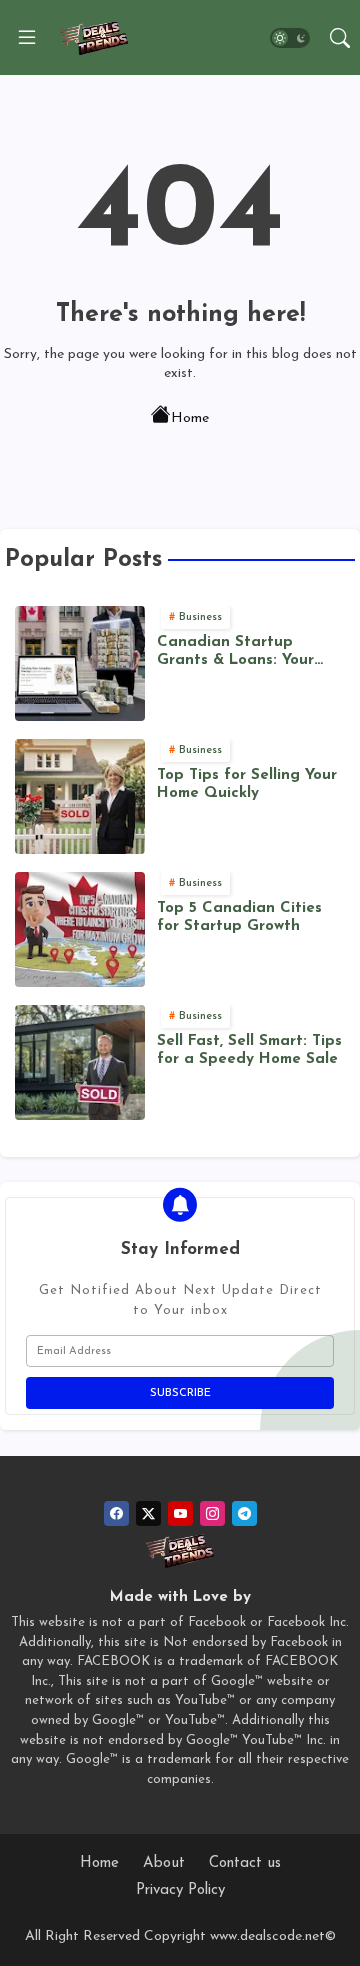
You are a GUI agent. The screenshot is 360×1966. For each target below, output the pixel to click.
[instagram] (212, 1513)
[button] (290, 38)
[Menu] (27, 38)
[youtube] (180, 1513)
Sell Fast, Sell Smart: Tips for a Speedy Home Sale (249, 1050)
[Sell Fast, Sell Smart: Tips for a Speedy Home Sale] (80, 1062)
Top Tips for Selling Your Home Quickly (247, 784)
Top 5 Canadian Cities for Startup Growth (239, 917)
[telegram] (244, 1513)
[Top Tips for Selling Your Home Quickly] (80, 796)
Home (190, 417)
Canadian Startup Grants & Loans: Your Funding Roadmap (235, 652)
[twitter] (148, 1513)
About (164, 1863)
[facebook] (116, 1513)
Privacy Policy (180, 1890)
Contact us (245, 1863)
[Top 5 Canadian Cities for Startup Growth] (80, 929)
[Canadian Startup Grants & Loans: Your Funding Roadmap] (80, 663)
